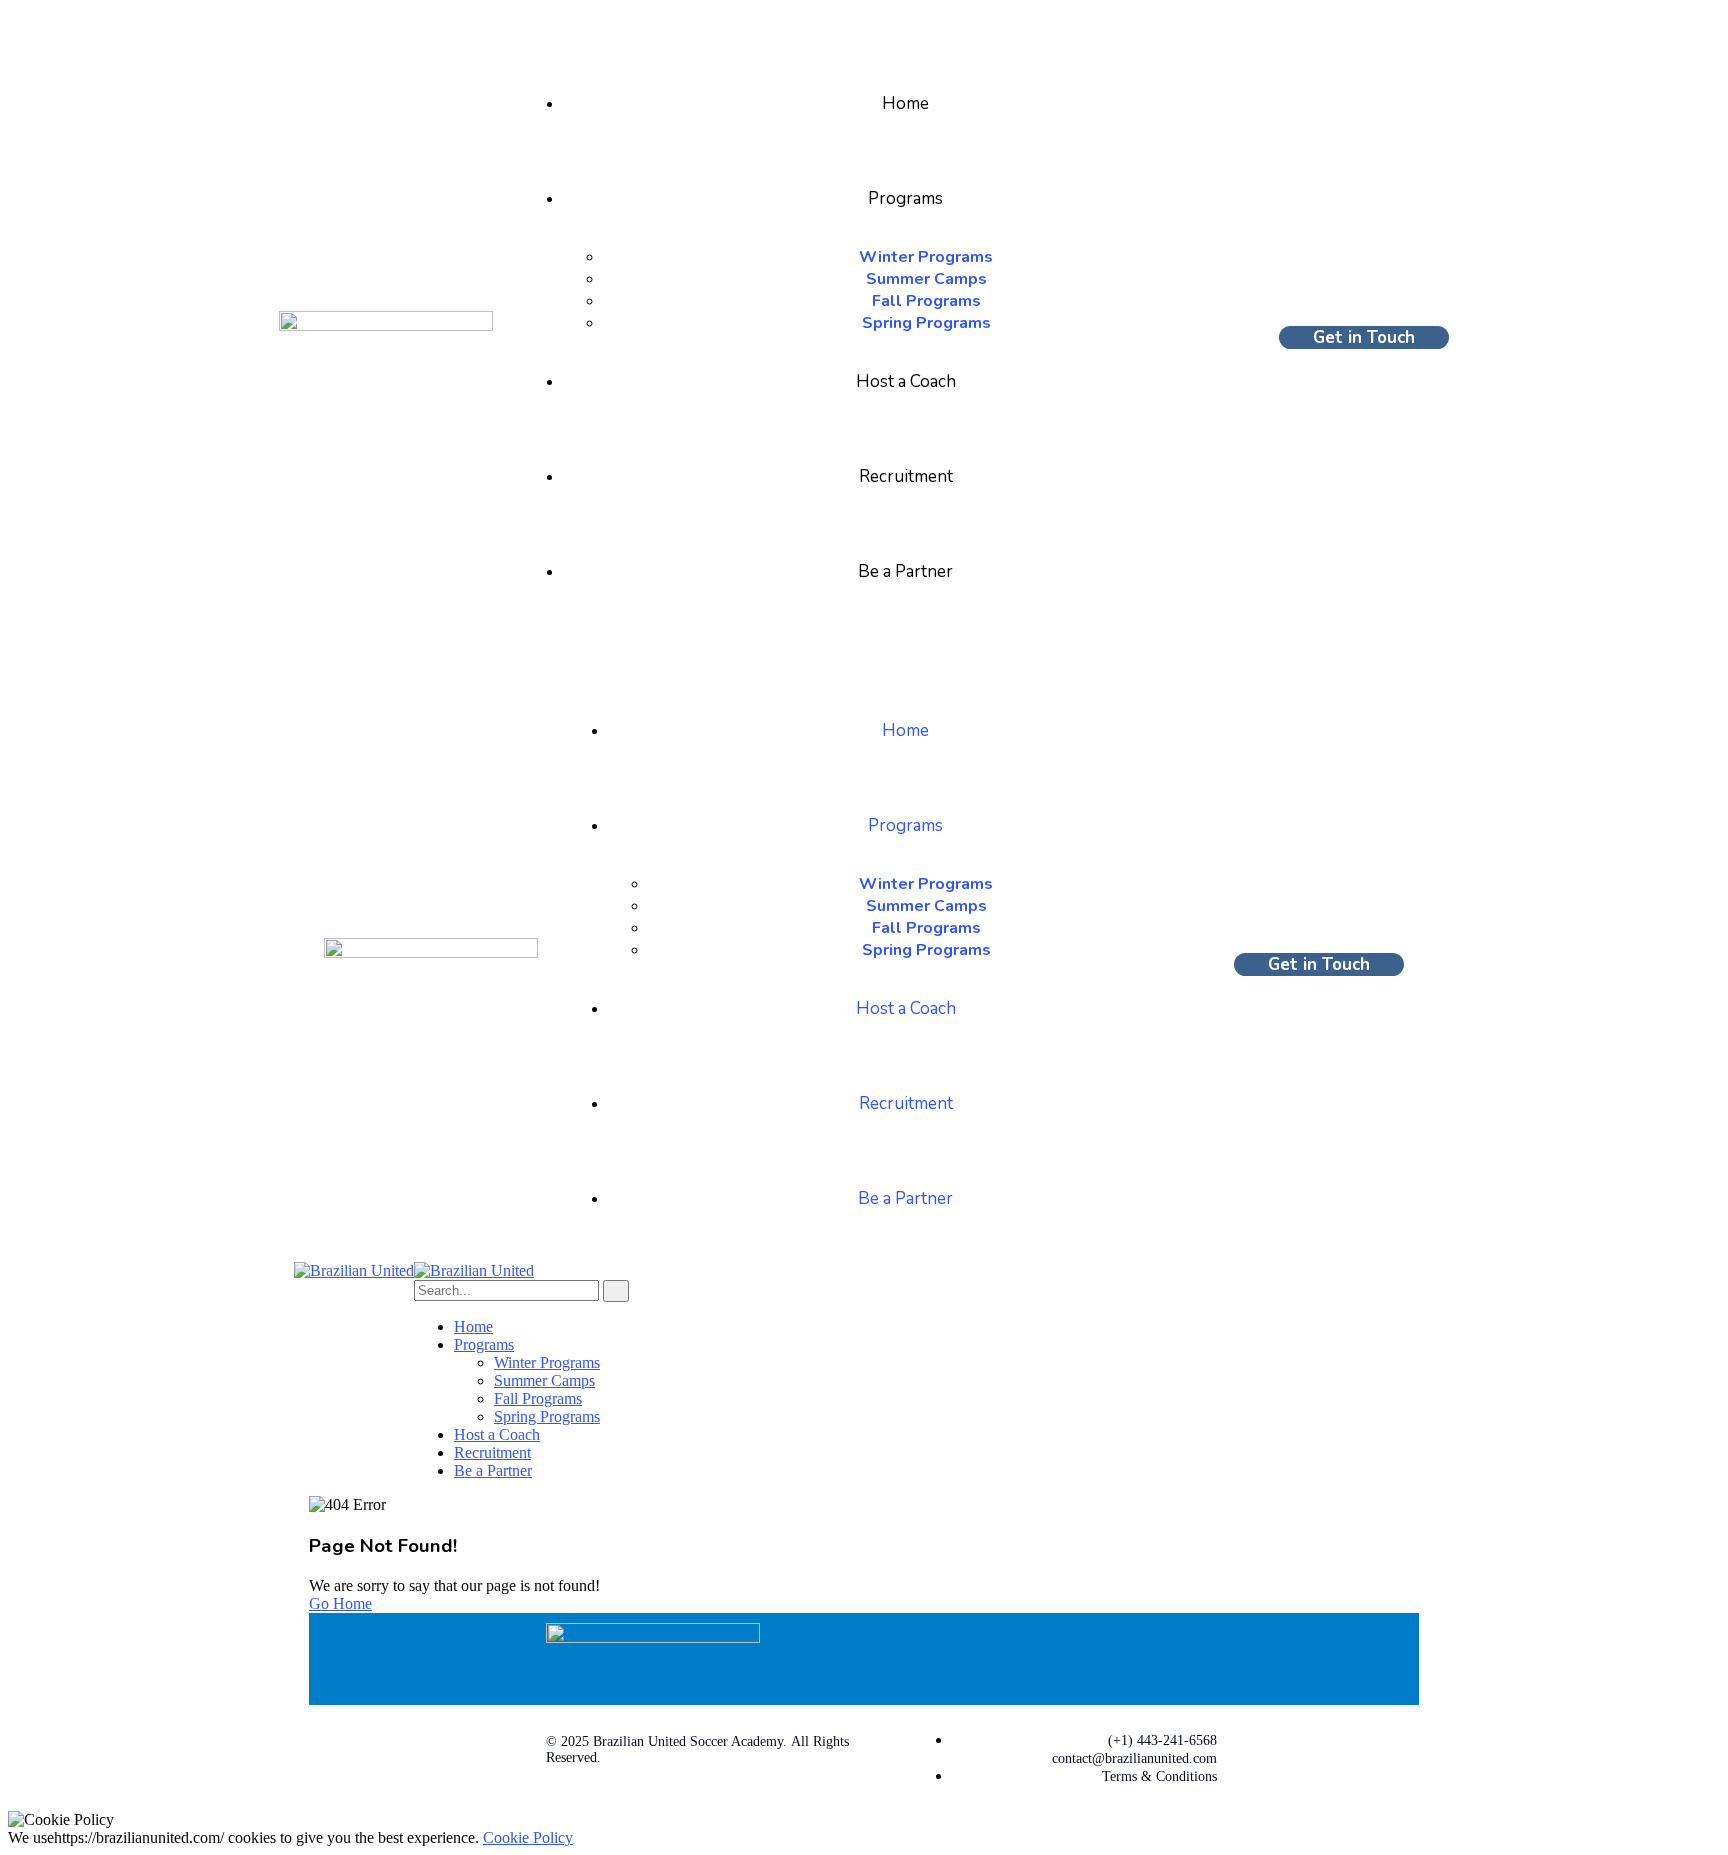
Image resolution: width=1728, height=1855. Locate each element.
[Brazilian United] (354, 1270)
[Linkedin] (1133, 1657)
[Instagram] (1192, 1657)
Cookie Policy (528, 1837)
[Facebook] (1074, 1657)
